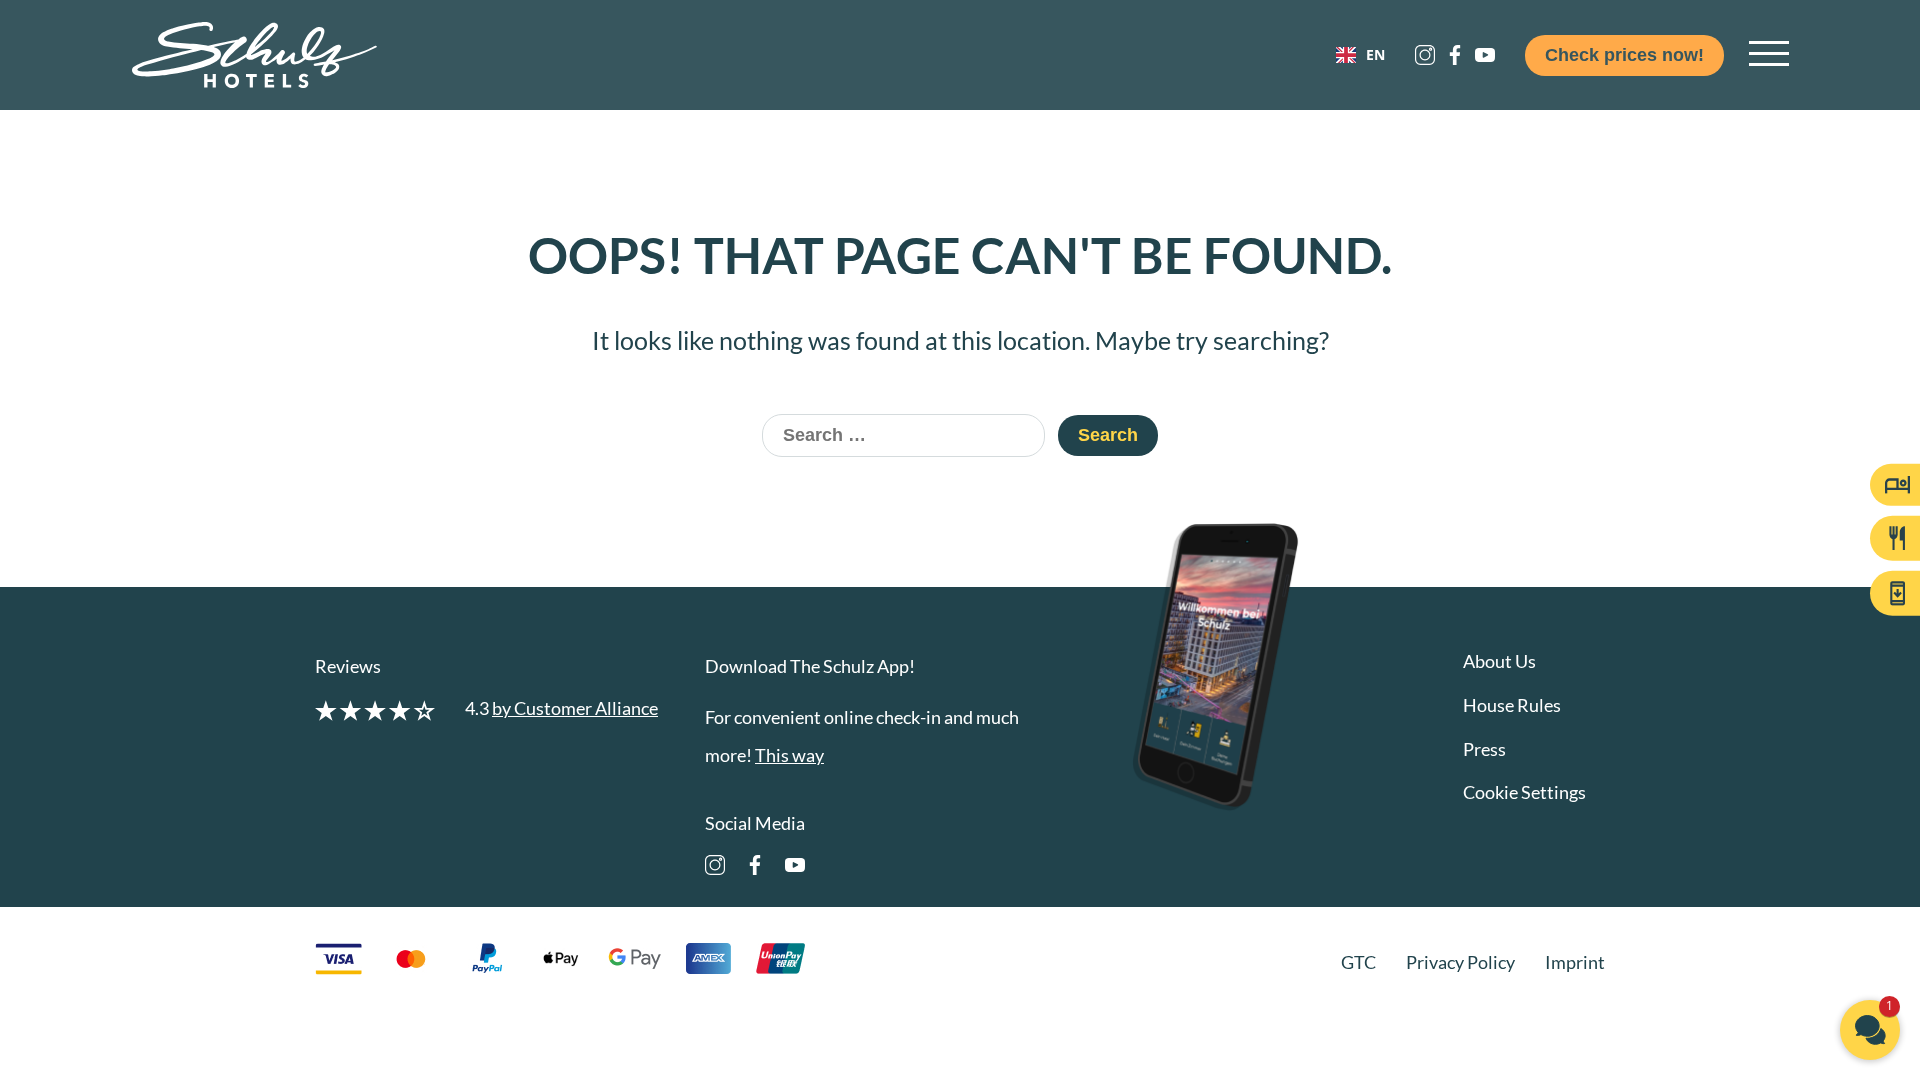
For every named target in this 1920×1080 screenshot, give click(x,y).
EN (1375, 55)
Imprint (1575, 962)
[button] (1870, 1030)
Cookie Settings (1524, 792)
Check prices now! (1624, 55)
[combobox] (1360, 55)
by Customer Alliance (575, 708)
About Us (1499, 661)
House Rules (1512, 705)
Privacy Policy (1460, 962)
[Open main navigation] (1769, 55)
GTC (1358, 962)
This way (789, 755)
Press (1484, 749)
